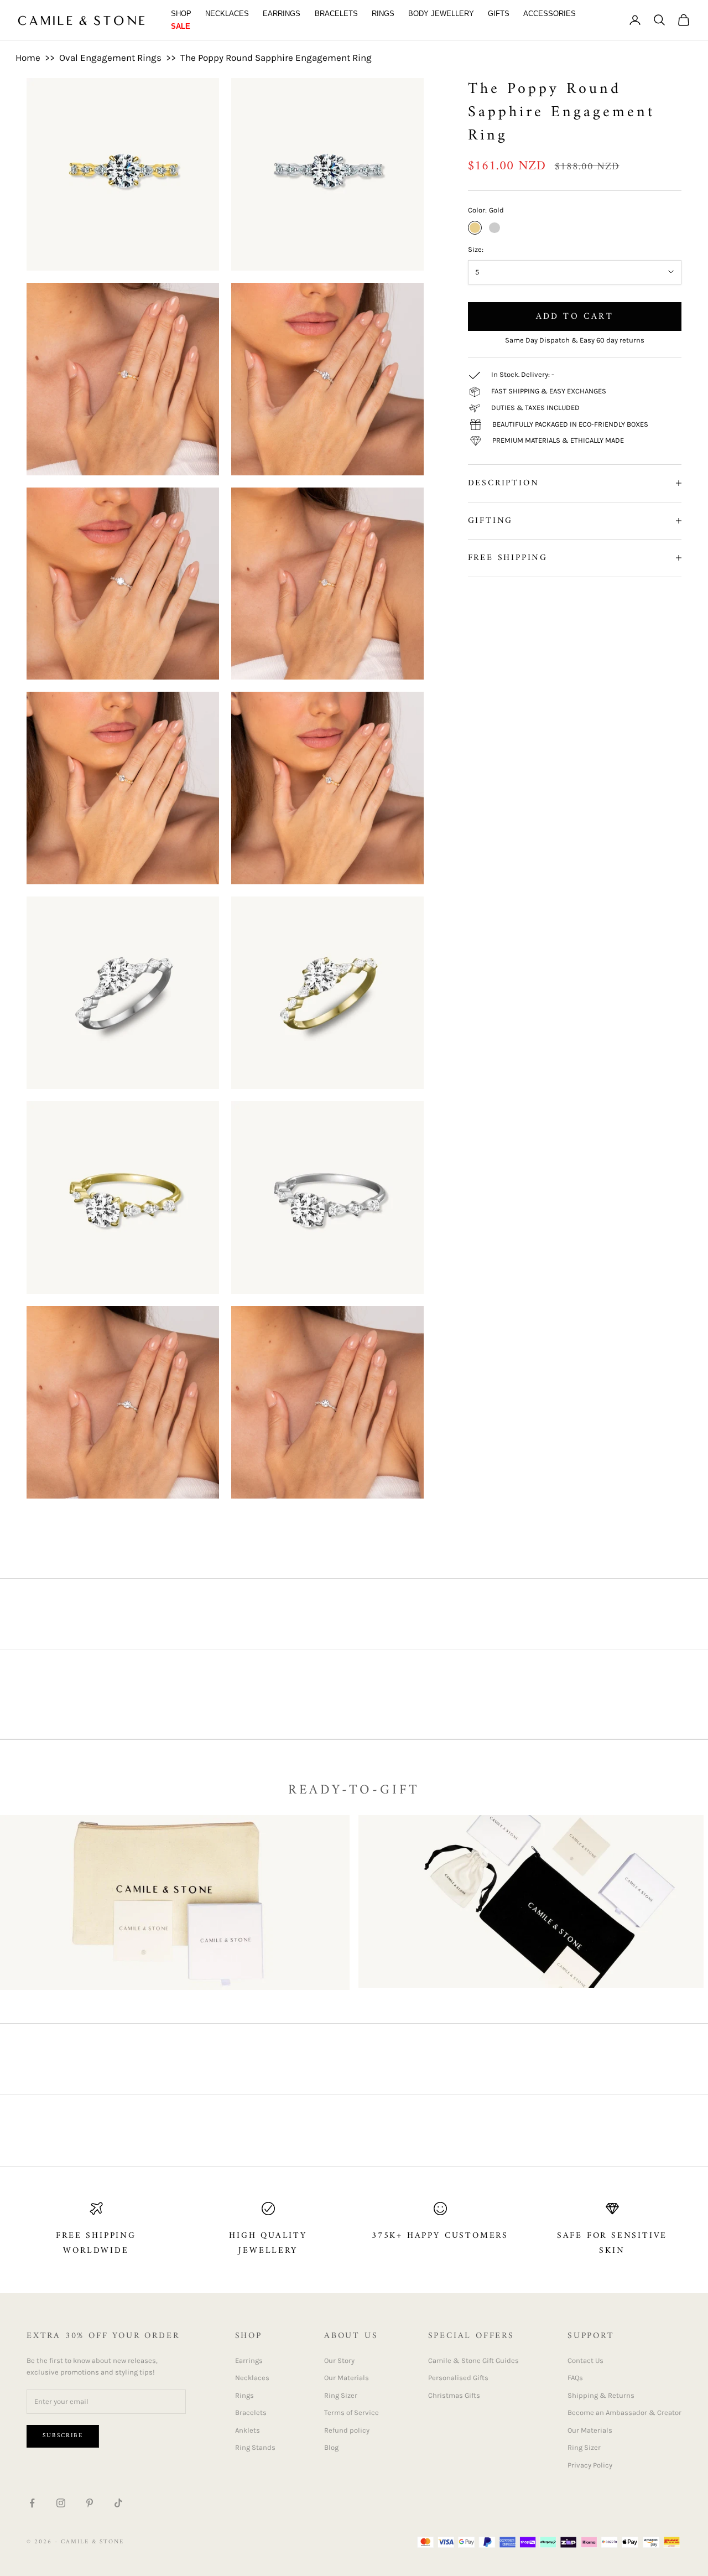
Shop (181, 14)
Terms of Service (352, 2412)
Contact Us (585, 2360)
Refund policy (347, 2430)
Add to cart (575, 316)
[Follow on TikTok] (118, 2503)
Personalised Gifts (458, 2378)
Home (28, 58)
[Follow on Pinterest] (90, 2503)
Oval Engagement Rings (110, 58)
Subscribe (63, 2436)
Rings (383, 14)
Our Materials (347, 2378)
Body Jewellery (441, 14)
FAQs (575, 2378)
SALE (181, 26)
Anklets (248, 2430)
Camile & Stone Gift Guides (473, 2360)
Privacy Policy (590, 2465)
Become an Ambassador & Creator (624, 2412)
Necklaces (227, 14)
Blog (331, 2447)
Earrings (282, 14)
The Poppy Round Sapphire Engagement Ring (276, 58)
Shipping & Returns (601, 2395)
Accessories (550, 14)
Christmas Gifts (454, 2395)
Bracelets (336, 14)
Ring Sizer (341, 2395)
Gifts (499, 14)
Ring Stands (255, 2447)
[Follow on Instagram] (61, 2503)
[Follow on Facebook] (32, 2503)
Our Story (339, 2360)
